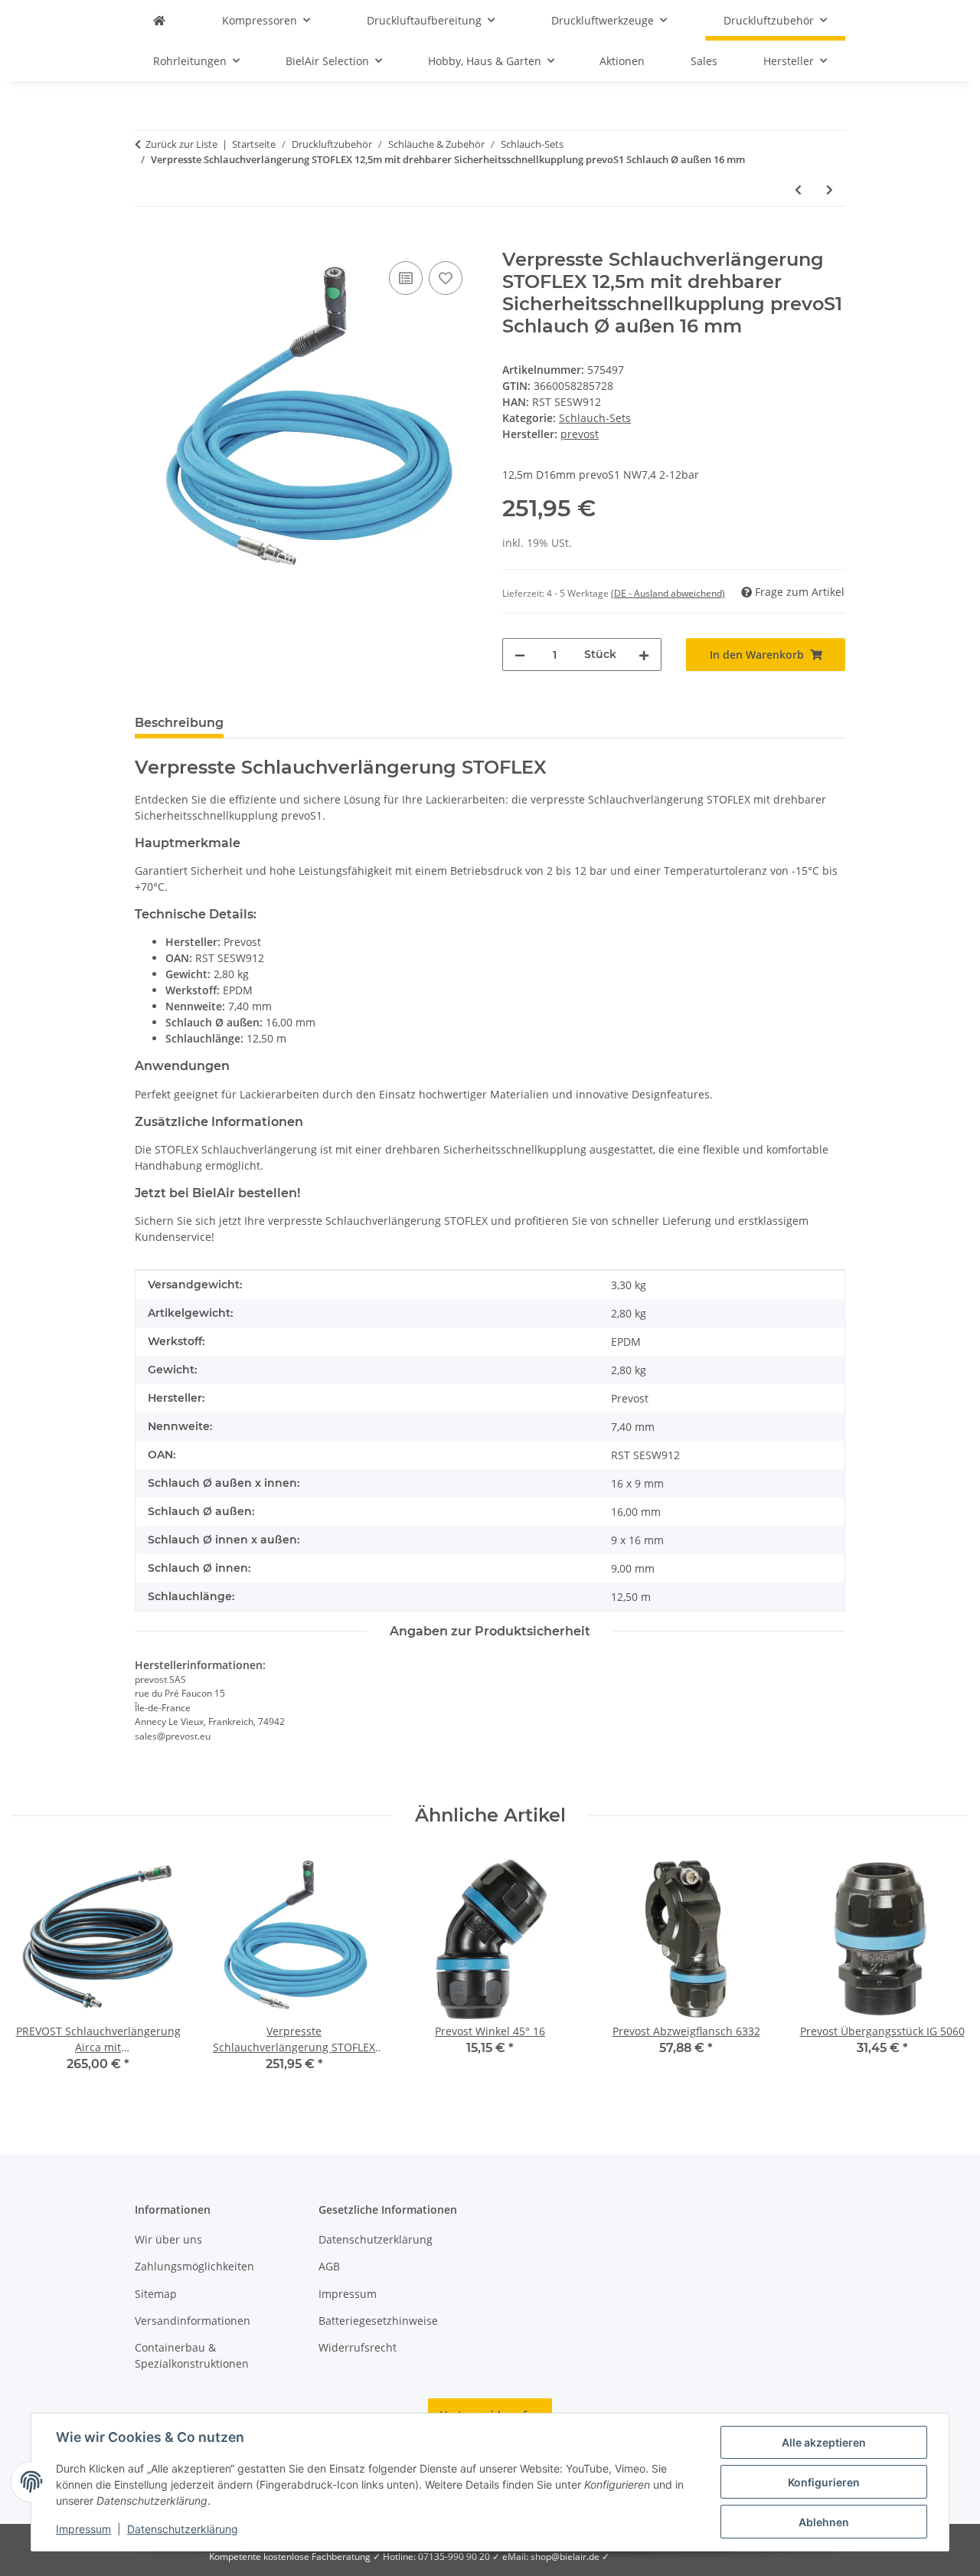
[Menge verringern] (520, 655)
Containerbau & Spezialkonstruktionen (192, 2355)
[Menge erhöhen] (644, 655)
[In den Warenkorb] (147, 241)
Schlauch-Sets (595, 418)
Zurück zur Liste (181, 144)
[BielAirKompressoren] (159, 20)
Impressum (83, 2529)
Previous (38, 1972)
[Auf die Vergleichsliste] (406, 278)
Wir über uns (168, 2239)
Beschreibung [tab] (179, 723)
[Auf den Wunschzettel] (446, 278)
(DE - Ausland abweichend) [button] (668, 593)
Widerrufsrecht (358, 2347)
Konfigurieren (824, 2482)
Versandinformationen (193, 2321)
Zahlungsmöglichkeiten (194, 2266)
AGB (329, 2266)
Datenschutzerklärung (183, 2529)
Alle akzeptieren (824, 2442)
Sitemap (156, 2294)
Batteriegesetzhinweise (378, 2321)
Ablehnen (824, 2522)
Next (943, 1972)
